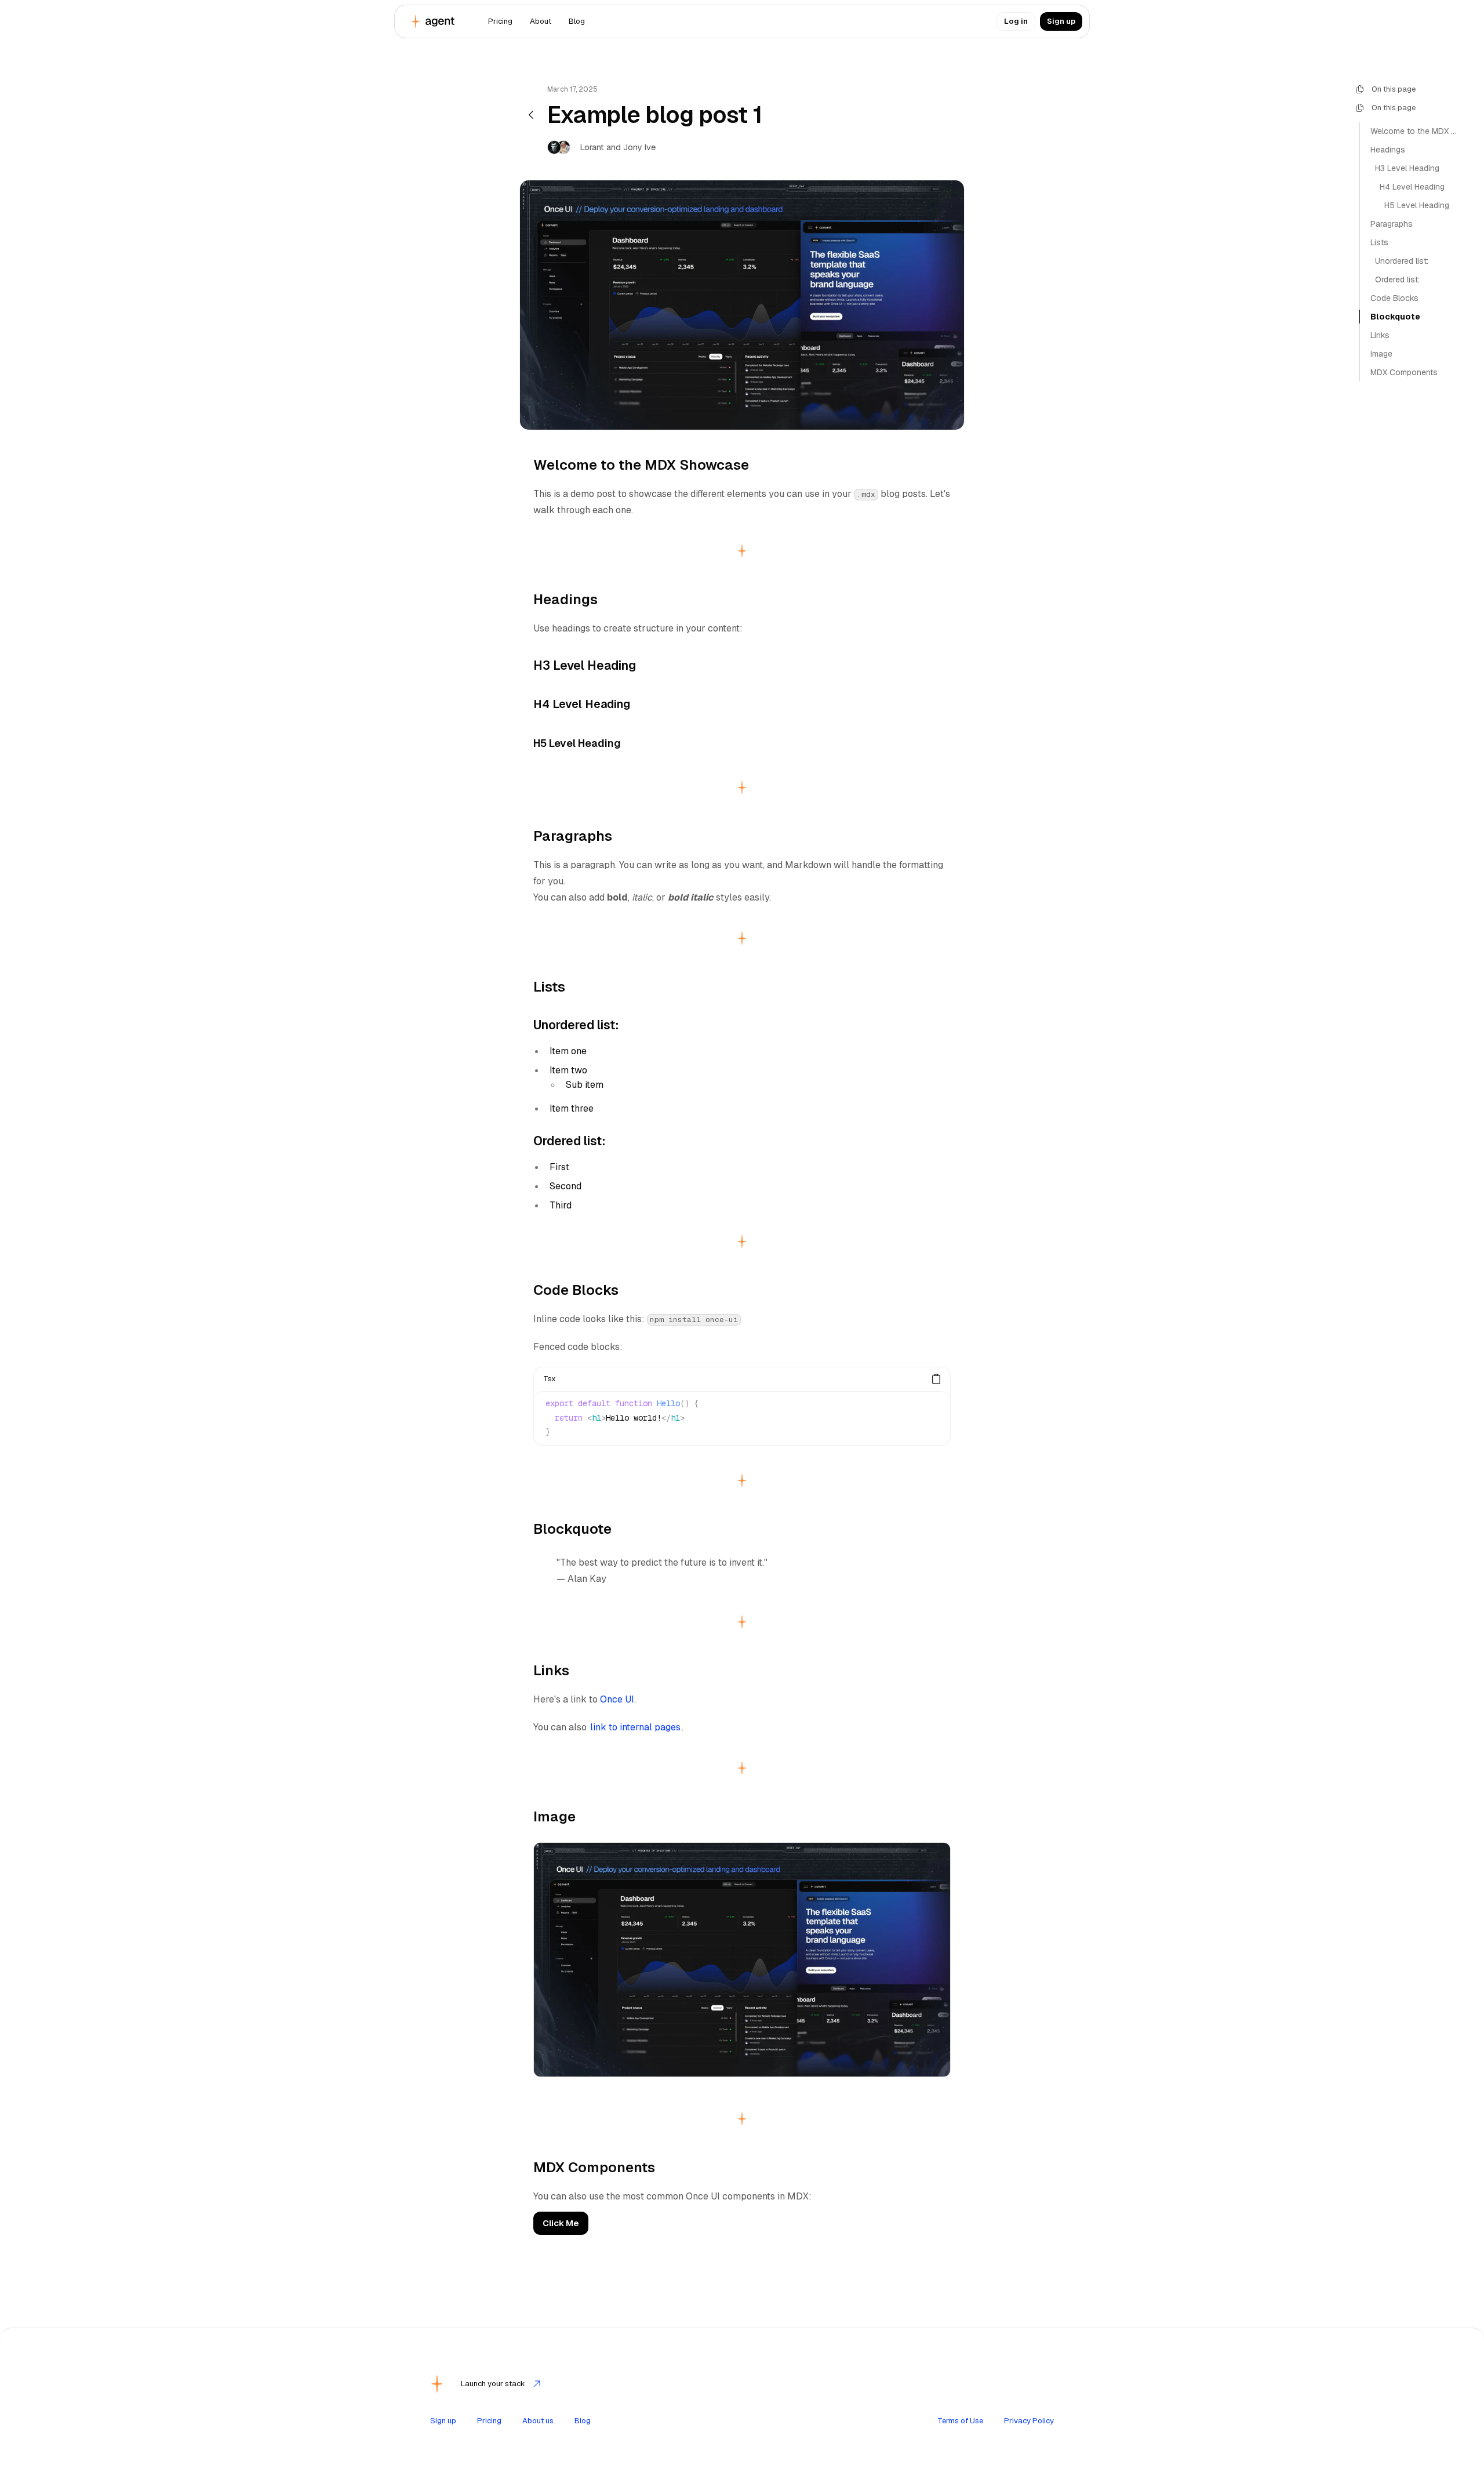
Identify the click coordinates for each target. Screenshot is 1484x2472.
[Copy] (936, 1379)
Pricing (489, 2421)
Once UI (617, 1699)
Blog (583, 2421)
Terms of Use (960, 2421)
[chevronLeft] (531, 115)
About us (538, 2421)
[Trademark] (433, 21)
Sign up (443, 2421)
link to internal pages (635, 1727)
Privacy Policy (1029, 2421)
